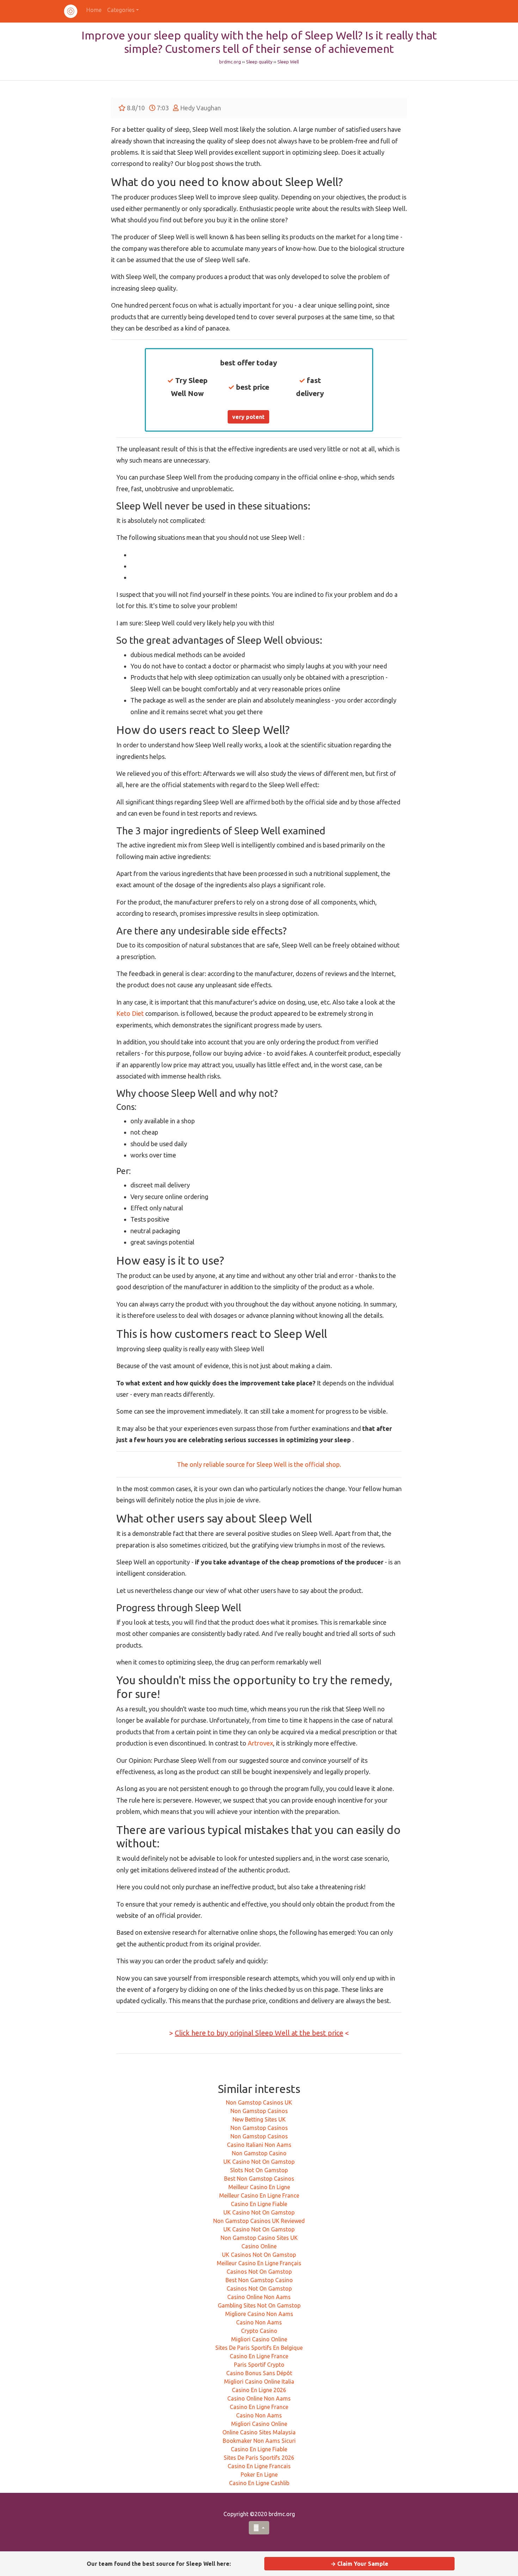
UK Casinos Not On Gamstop (259, 2255)
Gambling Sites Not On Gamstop (259, 2305)
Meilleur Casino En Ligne (259, 2187)
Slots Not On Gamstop (259, 2170)
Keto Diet (130, 1013)
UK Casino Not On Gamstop (259, 2162)
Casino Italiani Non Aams (259, 2145)
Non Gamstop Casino (259, 2153)
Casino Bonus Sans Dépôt (259, 2373)
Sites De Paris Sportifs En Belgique (259, 2348)
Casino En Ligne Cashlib (259, 2483)
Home (94, 10)
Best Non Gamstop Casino (259, 2280)
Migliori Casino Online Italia (259, 2382)
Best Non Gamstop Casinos (259, 2179)
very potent (248, 417)
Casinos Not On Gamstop (259, 2272)
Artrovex (260, 1743)
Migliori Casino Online (259, 2339)
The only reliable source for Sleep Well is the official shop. (259, 1464)
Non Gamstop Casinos (259, 2111)
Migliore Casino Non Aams (259, 2314)
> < (259, 2033)
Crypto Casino (259, 2331)
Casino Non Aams (259, 2322)
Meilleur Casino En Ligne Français (259, 2263)
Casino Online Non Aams (259, 2297)
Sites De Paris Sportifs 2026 (259, 2458)
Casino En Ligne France (259, 2356)
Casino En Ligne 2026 (259, 2390)
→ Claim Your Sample (359, 2564)
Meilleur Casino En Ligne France (259, 2195)
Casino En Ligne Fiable (259, 2204)
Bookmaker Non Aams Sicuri (259, 2441)
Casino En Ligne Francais (259, 2466)
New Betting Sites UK (259, 2119)
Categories (121, 10)
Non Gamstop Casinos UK (259, 2102)
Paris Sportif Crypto (259, 2365)
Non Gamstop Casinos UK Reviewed (259, 2221)
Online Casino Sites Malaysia (259, 2432)
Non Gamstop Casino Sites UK (259, 2238)
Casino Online (259, 2246)
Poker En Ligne (259, 2475)
